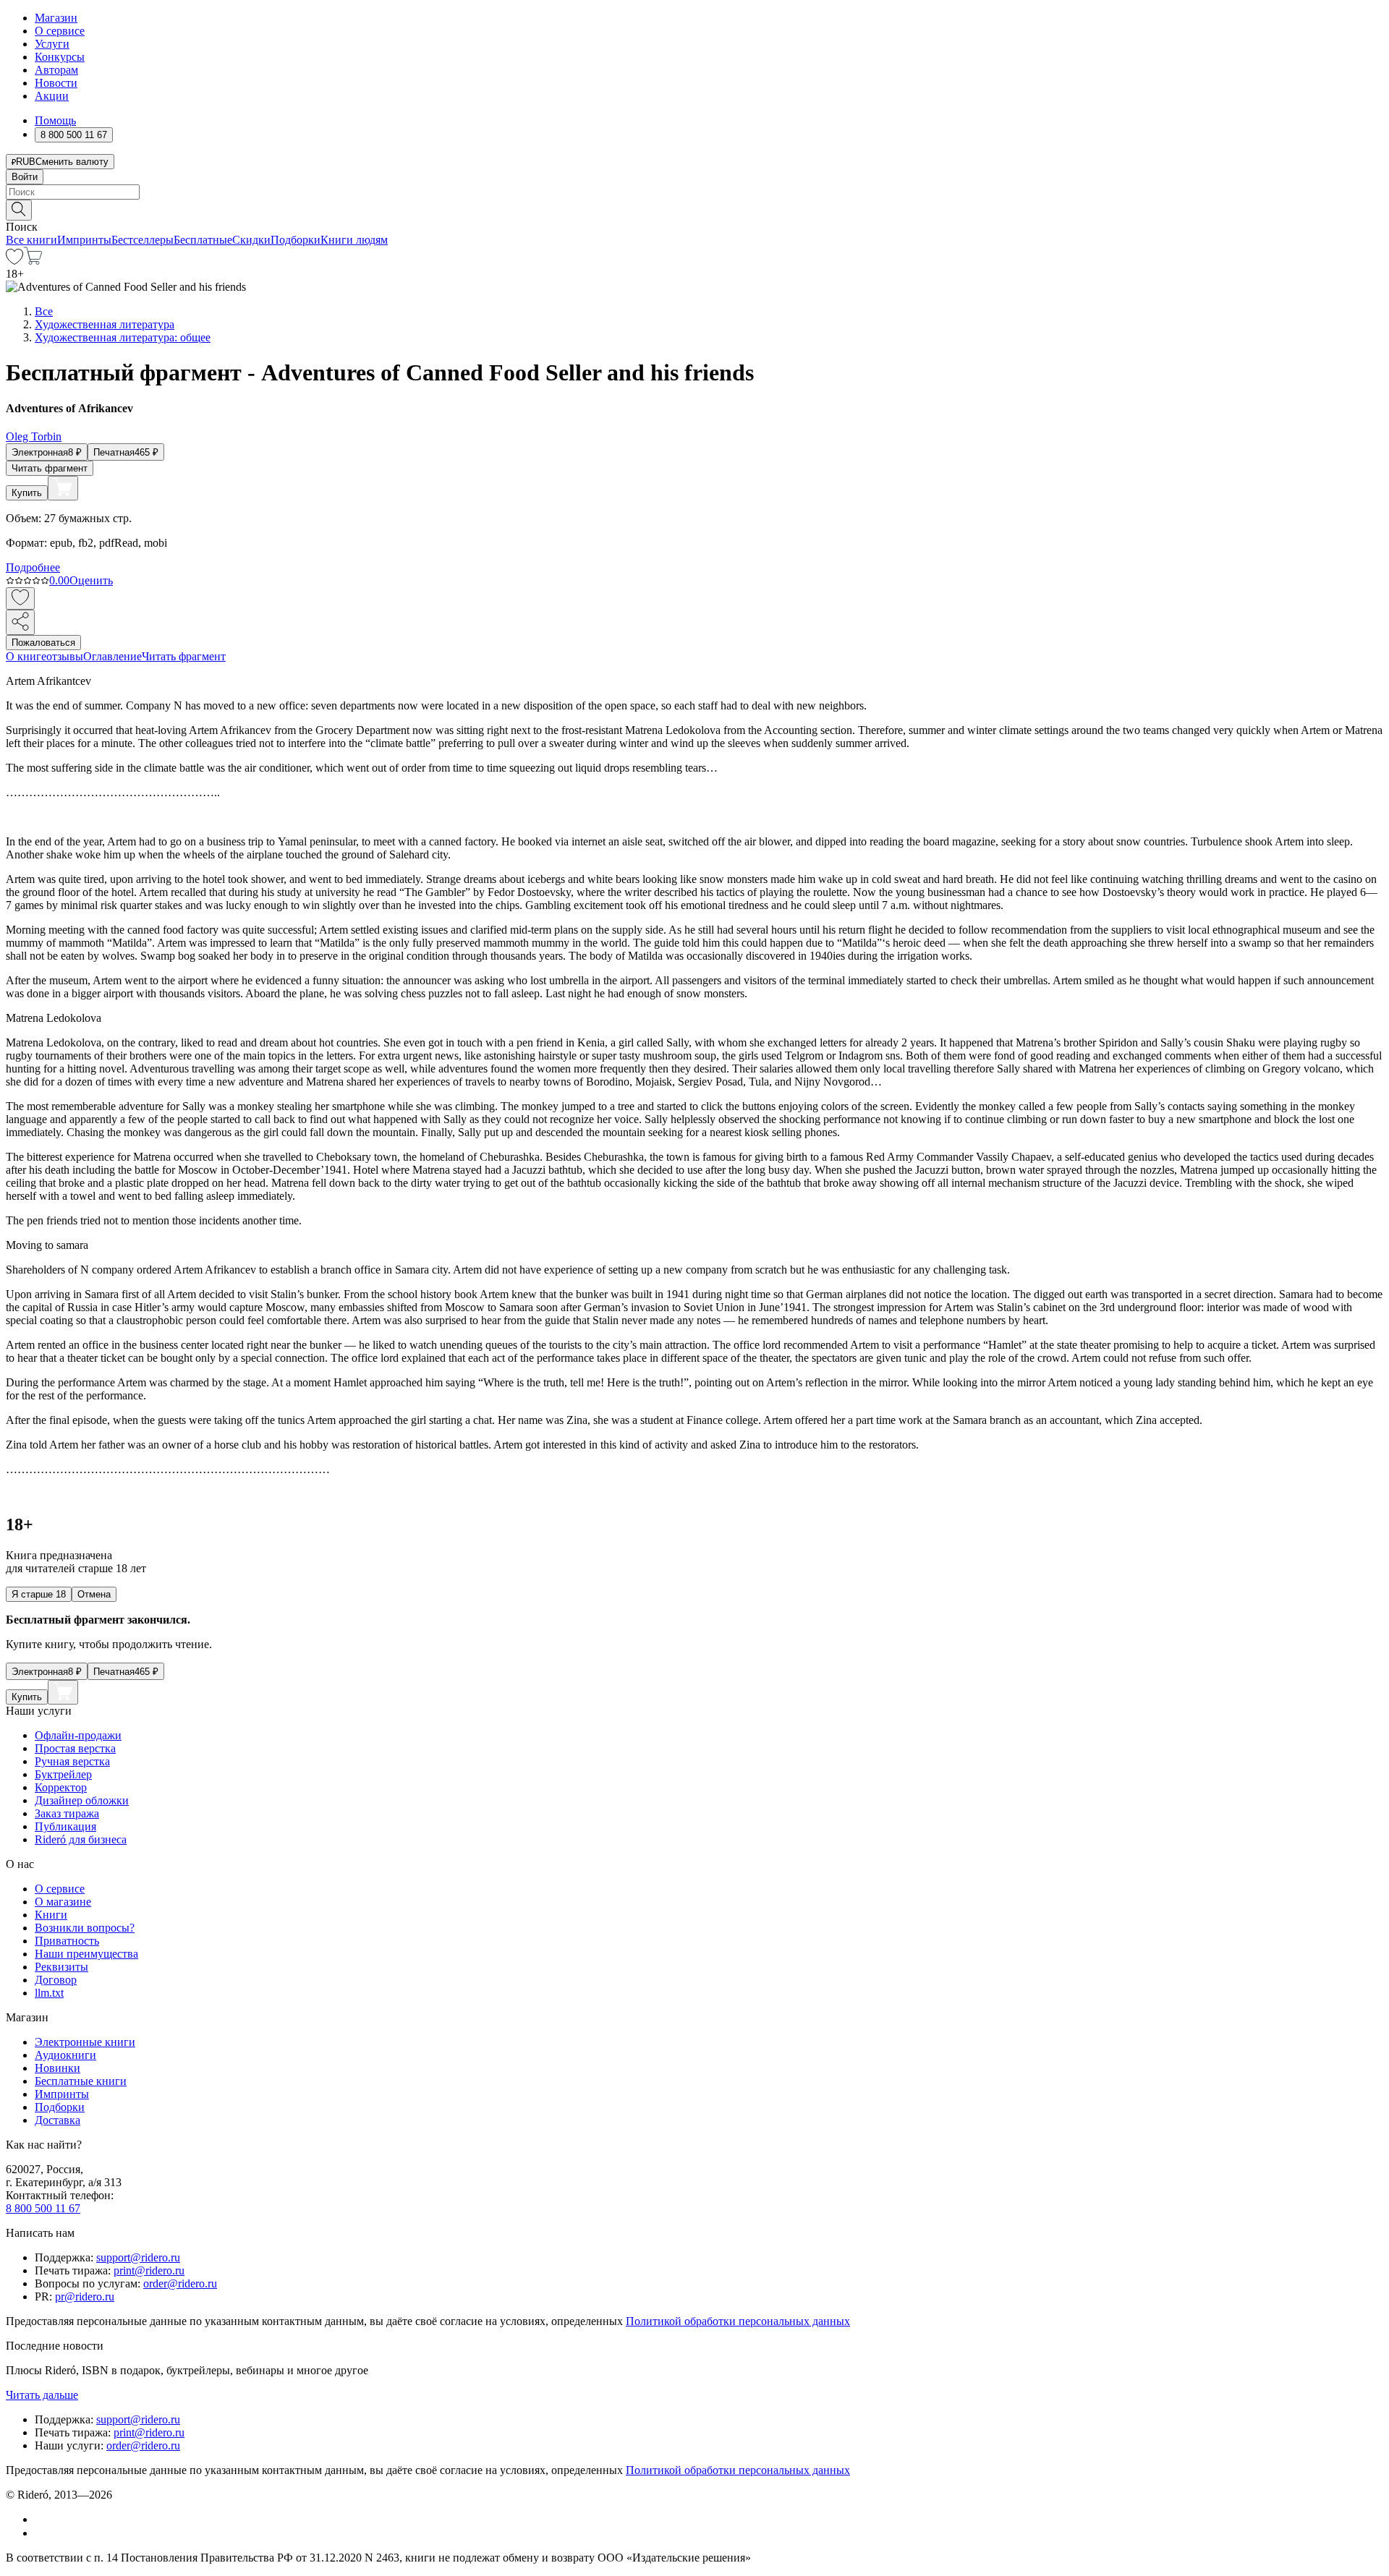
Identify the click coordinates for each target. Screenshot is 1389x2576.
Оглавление (112, 656)
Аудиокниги (65, 2055)
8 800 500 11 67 (43, 2208)
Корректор (61, 1787)
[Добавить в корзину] (63, 488)
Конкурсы (60, 57)
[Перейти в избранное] (14, 261)
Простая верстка (75, 1748)
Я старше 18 (39, 1594)
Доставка (58, 2120)
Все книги (31, 240)
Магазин (56, 18)
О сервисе (60, 31)
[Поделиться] (20, 622)
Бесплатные (203, 240)
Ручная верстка (72, 1761)
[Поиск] (19, 210)
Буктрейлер (63, 1774)
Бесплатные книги (81, 2081)
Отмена (94, 1594)
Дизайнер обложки (82, 1800)
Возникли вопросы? (85, 1928)
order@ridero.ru (180, 2283)
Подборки (296, 240)
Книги (51, 1915)
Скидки (251, 240)
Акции (52, 96)
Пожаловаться (43, 643)
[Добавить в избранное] (20, 598)
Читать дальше (42, 2395)
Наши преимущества (86, 1954)
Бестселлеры (143, 240)
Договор (56, 1980)
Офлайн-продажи (78, 1735)
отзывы (65, 656)
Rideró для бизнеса (81, 1839)
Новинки (58, 2068)
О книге (26, 656)
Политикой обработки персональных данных (738, 2321)
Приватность (67, 1941)
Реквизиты (61, 1967)
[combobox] (694, 192)
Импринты (84, 240)
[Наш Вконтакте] (42, 2519)
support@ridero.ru (138, 2257)
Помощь (55, 120)
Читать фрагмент (50, 468)
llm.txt (49, 1993)
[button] (694, 209)
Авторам (56, 70)
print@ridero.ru (149, 2270)
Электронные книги (85, 2042)
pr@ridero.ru (85, 2296)
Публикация (65, 1826)
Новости (56, 83)
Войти (25, 177)
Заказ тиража (67, 1813)
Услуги (52, 44)
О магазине (63, 1902)
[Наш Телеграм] (41, 2533)
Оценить (91, 580)
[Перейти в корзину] (33, 261)
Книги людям (354, 240)
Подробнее (33, 567)
